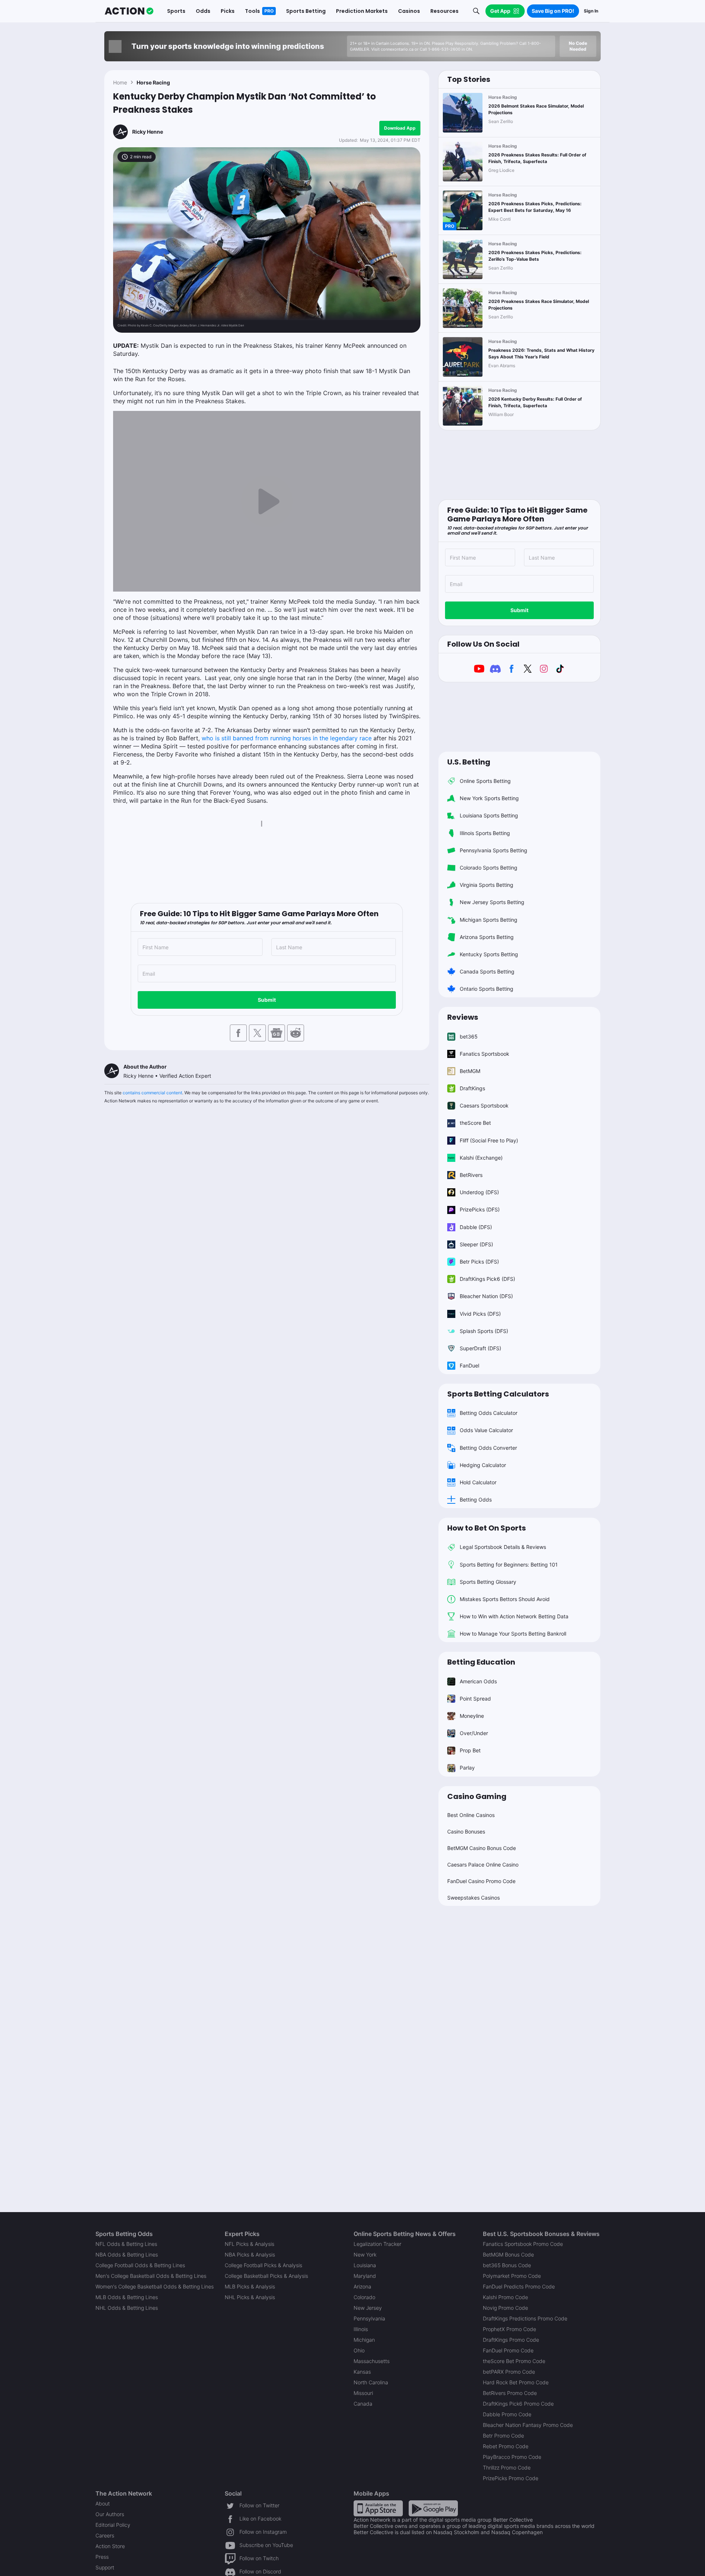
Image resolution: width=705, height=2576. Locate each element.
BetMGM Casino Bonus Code (482, 1848)
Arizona (362, 2286)
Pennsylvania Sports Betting (493, 850)
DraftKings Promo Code (511, 2340)
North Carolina (371, 2382)
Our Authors (110, 2514)
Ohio (359, 2350)
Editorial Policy (113, 2525)
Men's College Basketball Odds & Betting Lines (151, 2276)
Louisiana (365, 2265)
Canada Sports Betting (487, 971)
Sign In (591, 11)
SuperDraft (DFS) (480, 1348)
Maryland (365, 2276)
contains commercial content (152, 1093)
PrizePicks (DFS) (480, 1209)
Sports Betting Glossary (488, 1582)
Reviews (463, 1017)
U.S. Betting (469, 762)
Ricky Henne (148, 132)
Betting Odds (476, 1500)
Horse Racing (153, 82)
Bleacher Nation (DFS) (486, 1296)
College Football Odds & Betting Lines (140, 2265)
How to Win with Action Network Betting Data (514, 1616)
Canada (363, 2404)
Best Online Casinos (471, 1815)
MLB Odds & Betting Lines (127, 2297)
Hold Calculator (478, 1482)
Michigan (364, 2340)
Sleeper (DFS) (476, 1244)
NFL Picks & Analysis (250, 2244)
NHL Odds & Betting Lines (127, 2308)
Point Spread (475, 1699)
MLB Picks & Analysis (250, 2286)
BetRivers (471, 1175)
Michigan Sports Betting (489, 920)
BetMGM (470, 1071)
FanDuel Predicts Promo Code (519, 2286)
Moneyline (472, 1716)
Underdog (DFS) (479, 1192)
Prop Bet (470, 1750)
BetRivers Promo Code (510, 2393)
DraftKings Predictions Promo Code (525, 2318)
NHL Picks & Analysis (250, 2297)
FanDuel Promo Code (508, 2350)
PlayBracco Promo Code (512, 2457)
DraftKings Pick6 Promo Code (518, 2404)
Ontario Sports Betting (487, 989)
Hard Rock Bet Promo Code (516, 2382)
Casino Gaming (477, 1796)
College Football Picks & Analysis (263, 2265)
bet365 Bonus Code (507, 2265)
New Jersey (368, 2308)
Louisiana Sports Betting (489, 815)
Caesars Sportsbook (484, 1105)
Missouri (363, 2393)
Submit (267, 1000)
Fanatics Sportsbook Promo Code (523, 2244)
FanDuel (469, 1365)
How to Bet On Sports (487, 1528)
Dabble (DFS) (476, 1227)
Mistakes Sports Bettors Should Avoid (505, 1599)
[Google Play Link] (433, 2508)
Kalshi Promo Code (505, 2297)
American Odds (478, 1681)
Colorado (364, 2297)
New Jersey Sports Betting (492, 902)
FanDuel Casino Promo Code (481, 1881)
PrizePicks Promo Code (511, 2478)
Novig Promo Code (505, 2308)
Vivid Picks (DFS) (480, 1314)
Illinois (361, 2329)
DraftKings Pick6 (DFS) (487, 1279)
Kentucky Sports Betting (489, 954)
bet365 (469, 1036)
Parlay (467, 1768)
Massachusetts (372, 2361)
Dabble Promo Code (507, 2414)
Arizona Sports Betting (487, 937)
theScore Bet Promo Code (514, 2361)
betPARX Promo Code (509, 2372)
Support (105, 2567)
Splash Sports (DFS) (484, 1331)
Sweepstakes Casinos (473, 1898)
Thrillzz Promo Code (507, 2467)
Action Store (110, 2546)
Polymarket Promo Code (512, 2276)
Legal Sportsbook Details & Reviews (503, 1547)
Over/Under (474, 1733)
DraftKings (472, 1088)
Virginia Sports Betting (487, 885)
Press (102, 2557)
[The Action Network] (129, 11)
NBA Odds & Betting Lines (127, 2255)
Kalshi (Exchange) (481, 1158)
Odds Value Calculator (486, 1430)
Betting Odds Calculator (489, 1413)
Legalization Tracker (377, 2244)
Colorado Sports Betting (489, 868)
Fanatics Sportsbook (485, 1054)
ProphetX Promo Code (509, 2329)
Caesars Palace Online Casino (483, 1865)
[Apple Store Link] (378, 2508)
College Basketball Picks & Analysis (266, 2276)
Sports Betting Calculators (498, 1394)
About (103, 2503)
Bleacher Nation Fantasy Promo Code (528, 2425)
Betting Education (481, 1662)
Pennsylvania (369, 2318)
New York (365, 2255)
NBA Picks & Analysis (250, 2255)
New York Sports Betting (489, 798)
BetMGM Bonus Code (508, 2255)
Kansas (362, 2372)
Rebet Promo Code (506, 2446)
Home (120, 82)
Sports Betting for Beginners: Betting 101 (509, 1565)
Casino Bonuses (466, 1831)
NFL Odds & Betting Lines (126, 2244)
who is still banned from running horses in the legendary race (287, 738)
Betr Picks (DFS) (479, 1262)
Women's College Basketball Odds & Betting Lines (155, 2286)
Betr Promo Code (503, 2436)
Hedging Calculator (483, 1465)
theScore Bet (475, 1123)
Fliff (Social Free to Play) (489, 1140)
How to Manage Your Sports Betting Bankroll (513, 1634)
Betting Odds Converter (488, 1448)
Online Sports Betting (485, 781)
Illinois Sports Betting (485, 833)
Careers (105, 2535)
